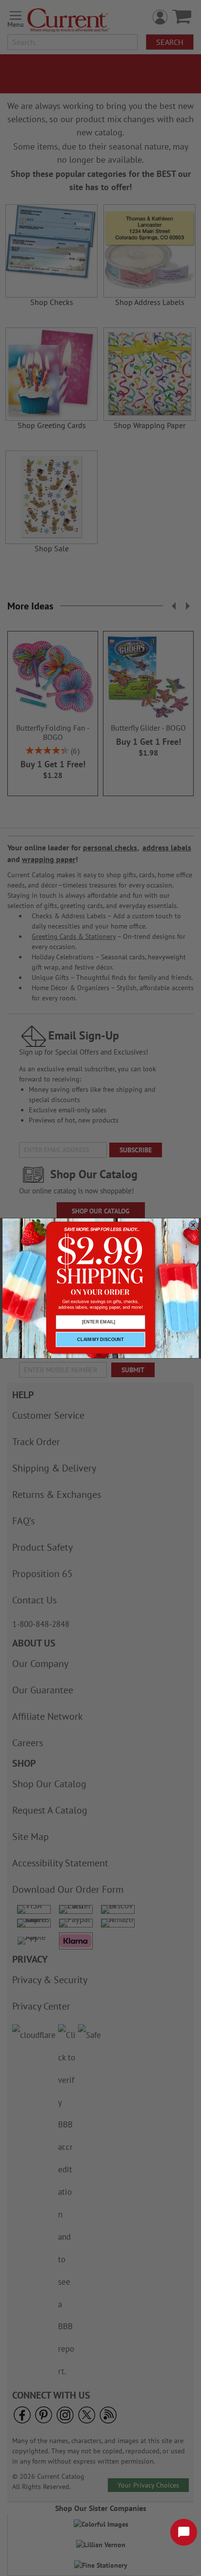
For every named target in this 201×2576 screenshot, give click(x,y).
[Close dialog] (193, 1225)
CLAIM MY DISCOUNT (100, 1339)
